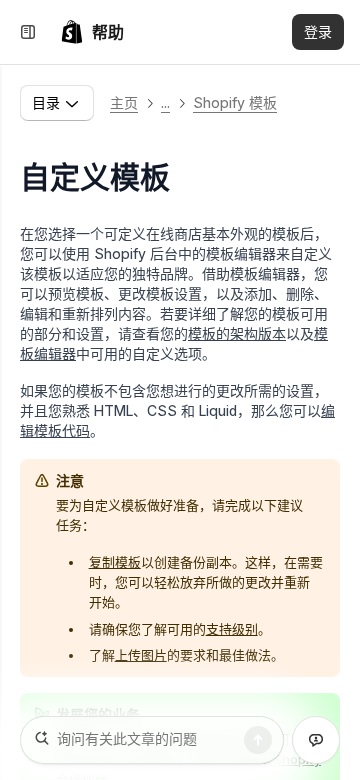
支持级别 (232, 629)
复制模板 (115, 562)
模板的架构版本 (237, 333)
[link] (92, 32)
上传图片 (141, 655)
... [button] (165, 102)
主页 (124, 102)
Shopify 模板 (235, 102)
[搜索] (258, 740)
